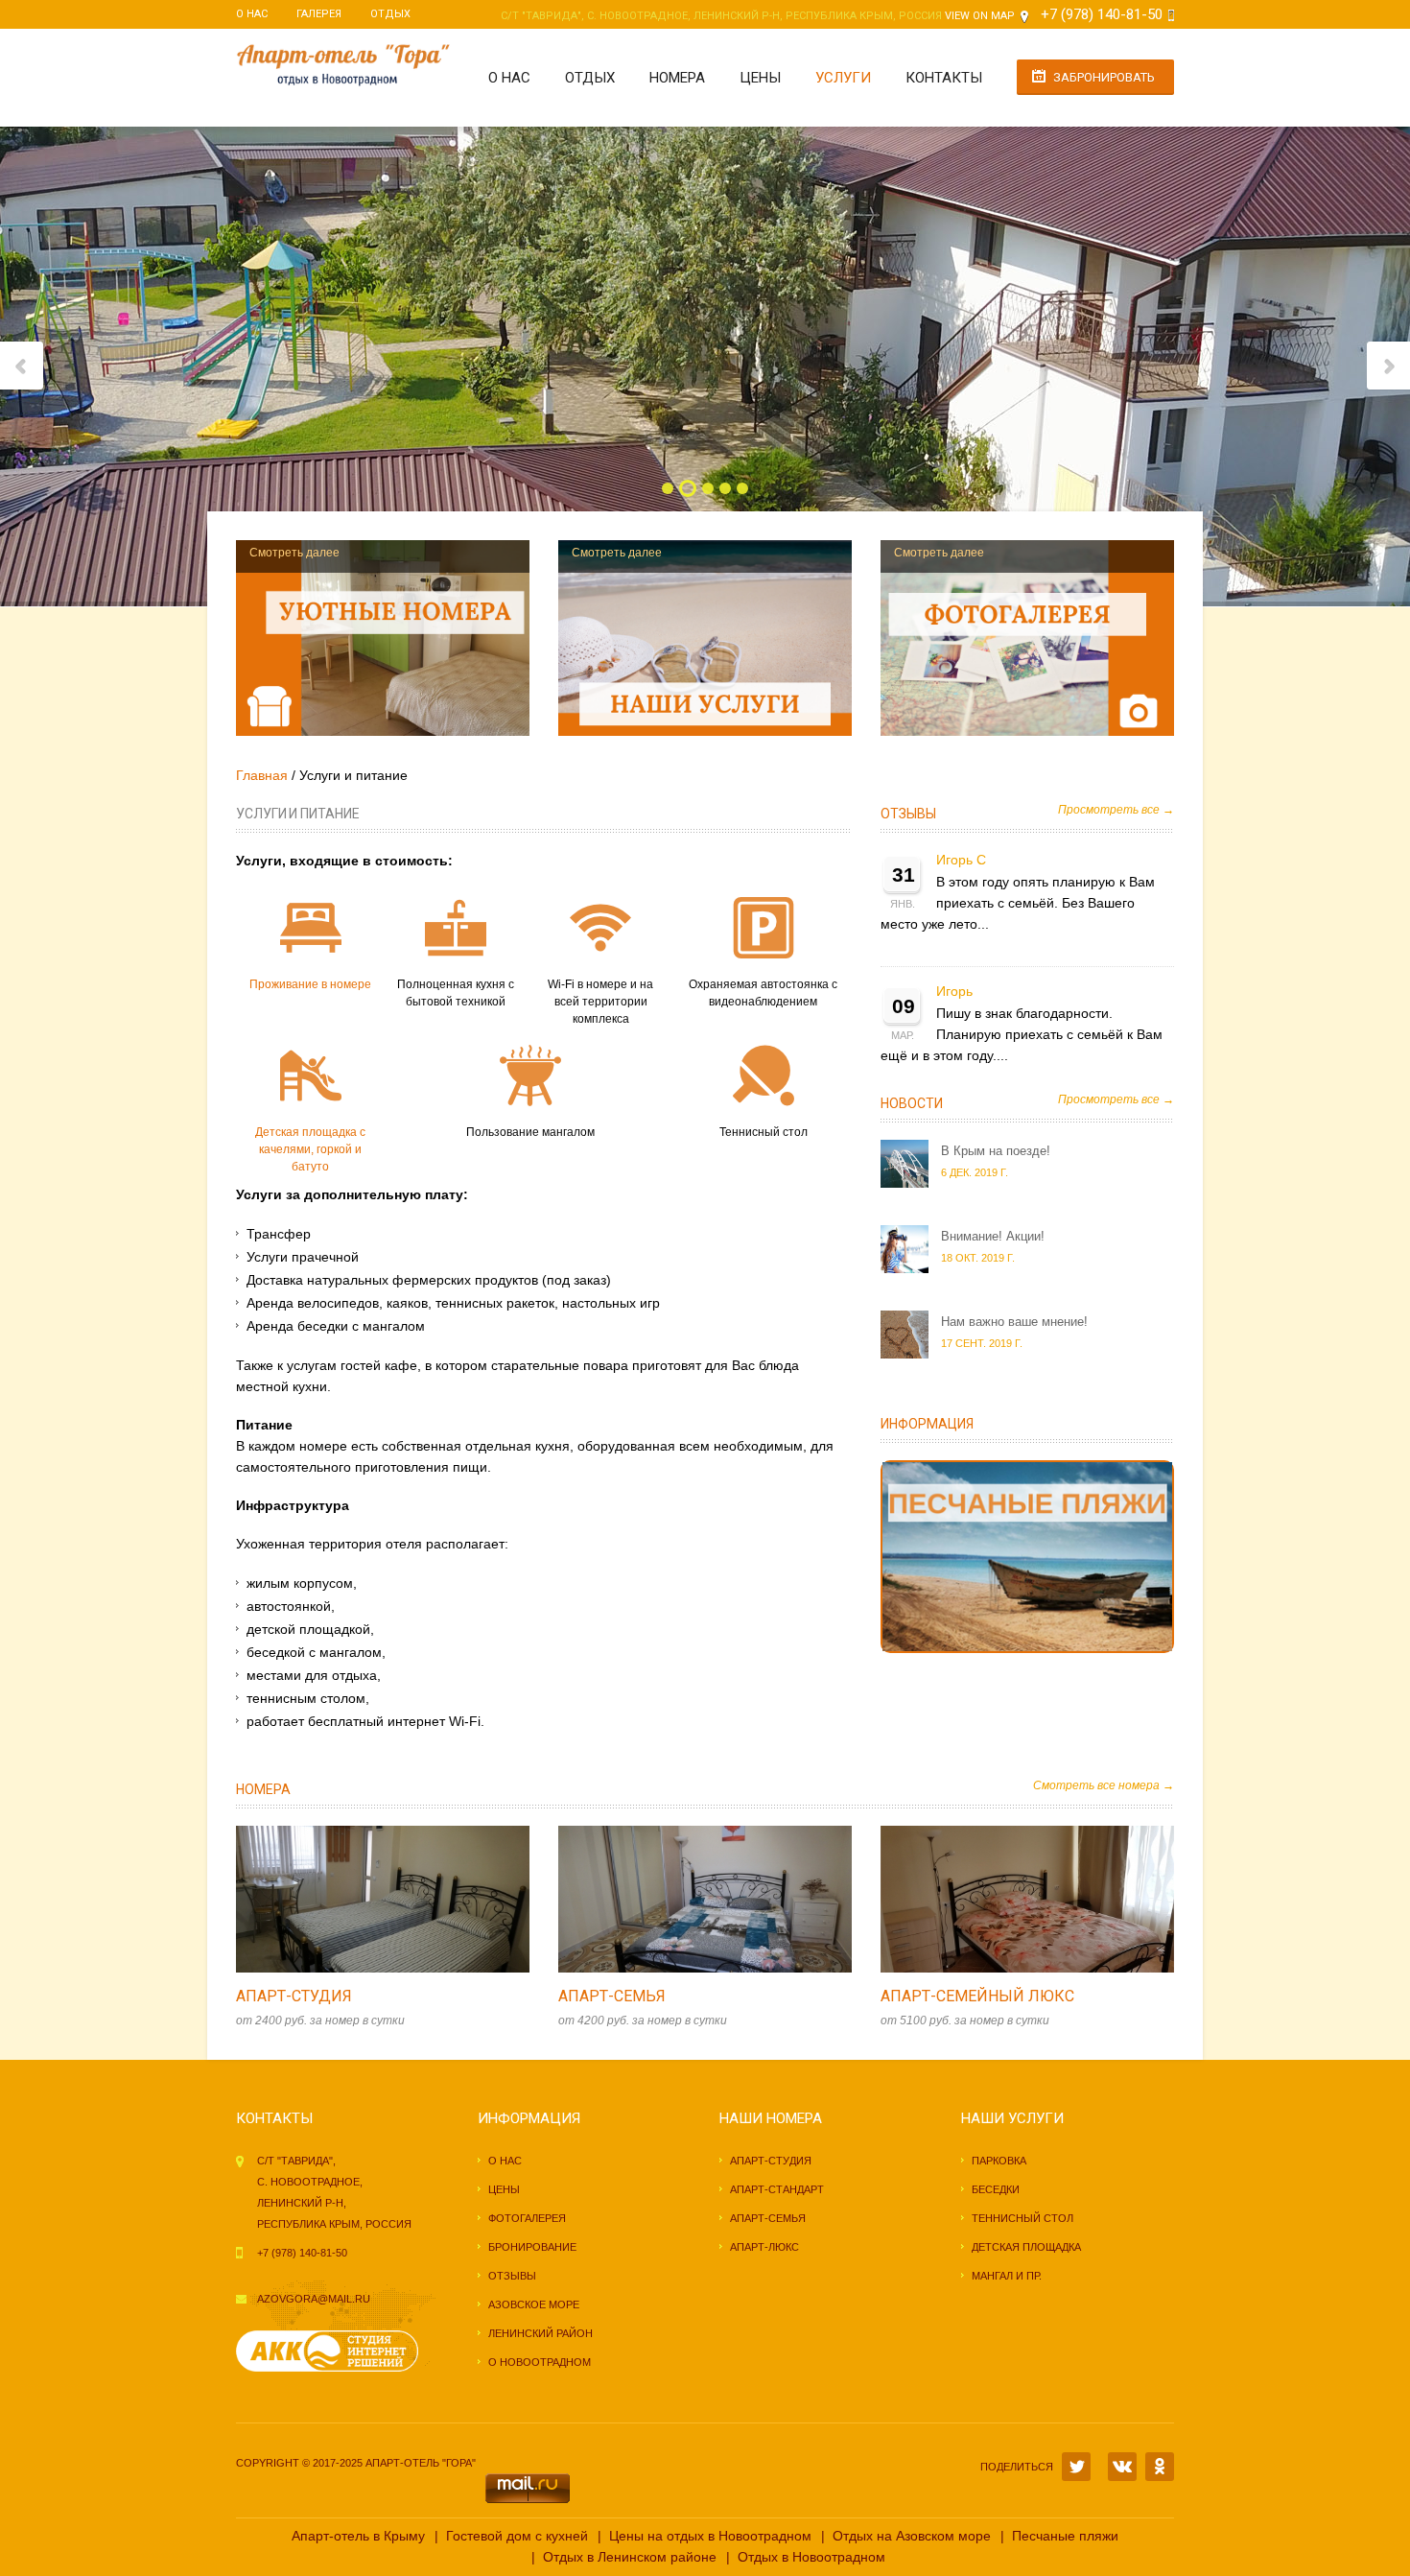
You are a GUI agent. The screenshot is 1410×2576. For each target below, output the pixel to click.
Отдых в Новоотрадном (811, 2557)
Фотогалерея (527, 2218)
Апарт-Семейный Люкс (977, 1996)
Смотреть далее (294, 553)
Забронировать (1104, 77)
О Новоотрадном (540, 2362)
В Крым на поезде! (996, 1151)
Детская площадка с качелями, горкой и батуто (310, 1149)
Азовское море (534, 2304)
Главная (262, 775)
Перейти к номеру (363, 1899)
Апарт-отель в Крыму (358, 2536)
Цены (760, 78)
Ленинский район (540, 2333)
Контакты (944, 78)
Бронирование (532, 2247)
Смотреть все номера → (1104, 1785)
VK (1122, 2467)
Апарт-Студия (294, 1996)
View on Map (980, 16)
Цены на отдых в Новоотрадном (710, 2536)
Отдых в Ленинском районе (630, 2557)
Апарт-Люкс (764, 2247)
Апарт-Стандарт (777, 2189)
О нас (252, 14)
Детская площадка (1026, 2247)
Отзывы (908, 814)
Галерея (319, 14)
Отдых (390, 14)
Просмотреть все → (1116, 810)
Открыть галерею (403, 1899)
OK (1160, 2467)
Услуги (843, 78)
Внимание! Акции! (993, 1236)
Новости (912, 1103)
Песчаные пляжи (1065, 2536)
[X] (1076, 2467)
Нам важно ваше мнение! (1014, 1322)
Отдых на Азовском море (912, 2536)
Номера (677, 78)
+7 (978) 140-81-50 (1102, 14)
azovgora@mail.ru (314, 2299)
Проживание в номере (310, 984)
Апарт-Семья (612, 1996)
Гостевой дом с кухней (517, 2536)
